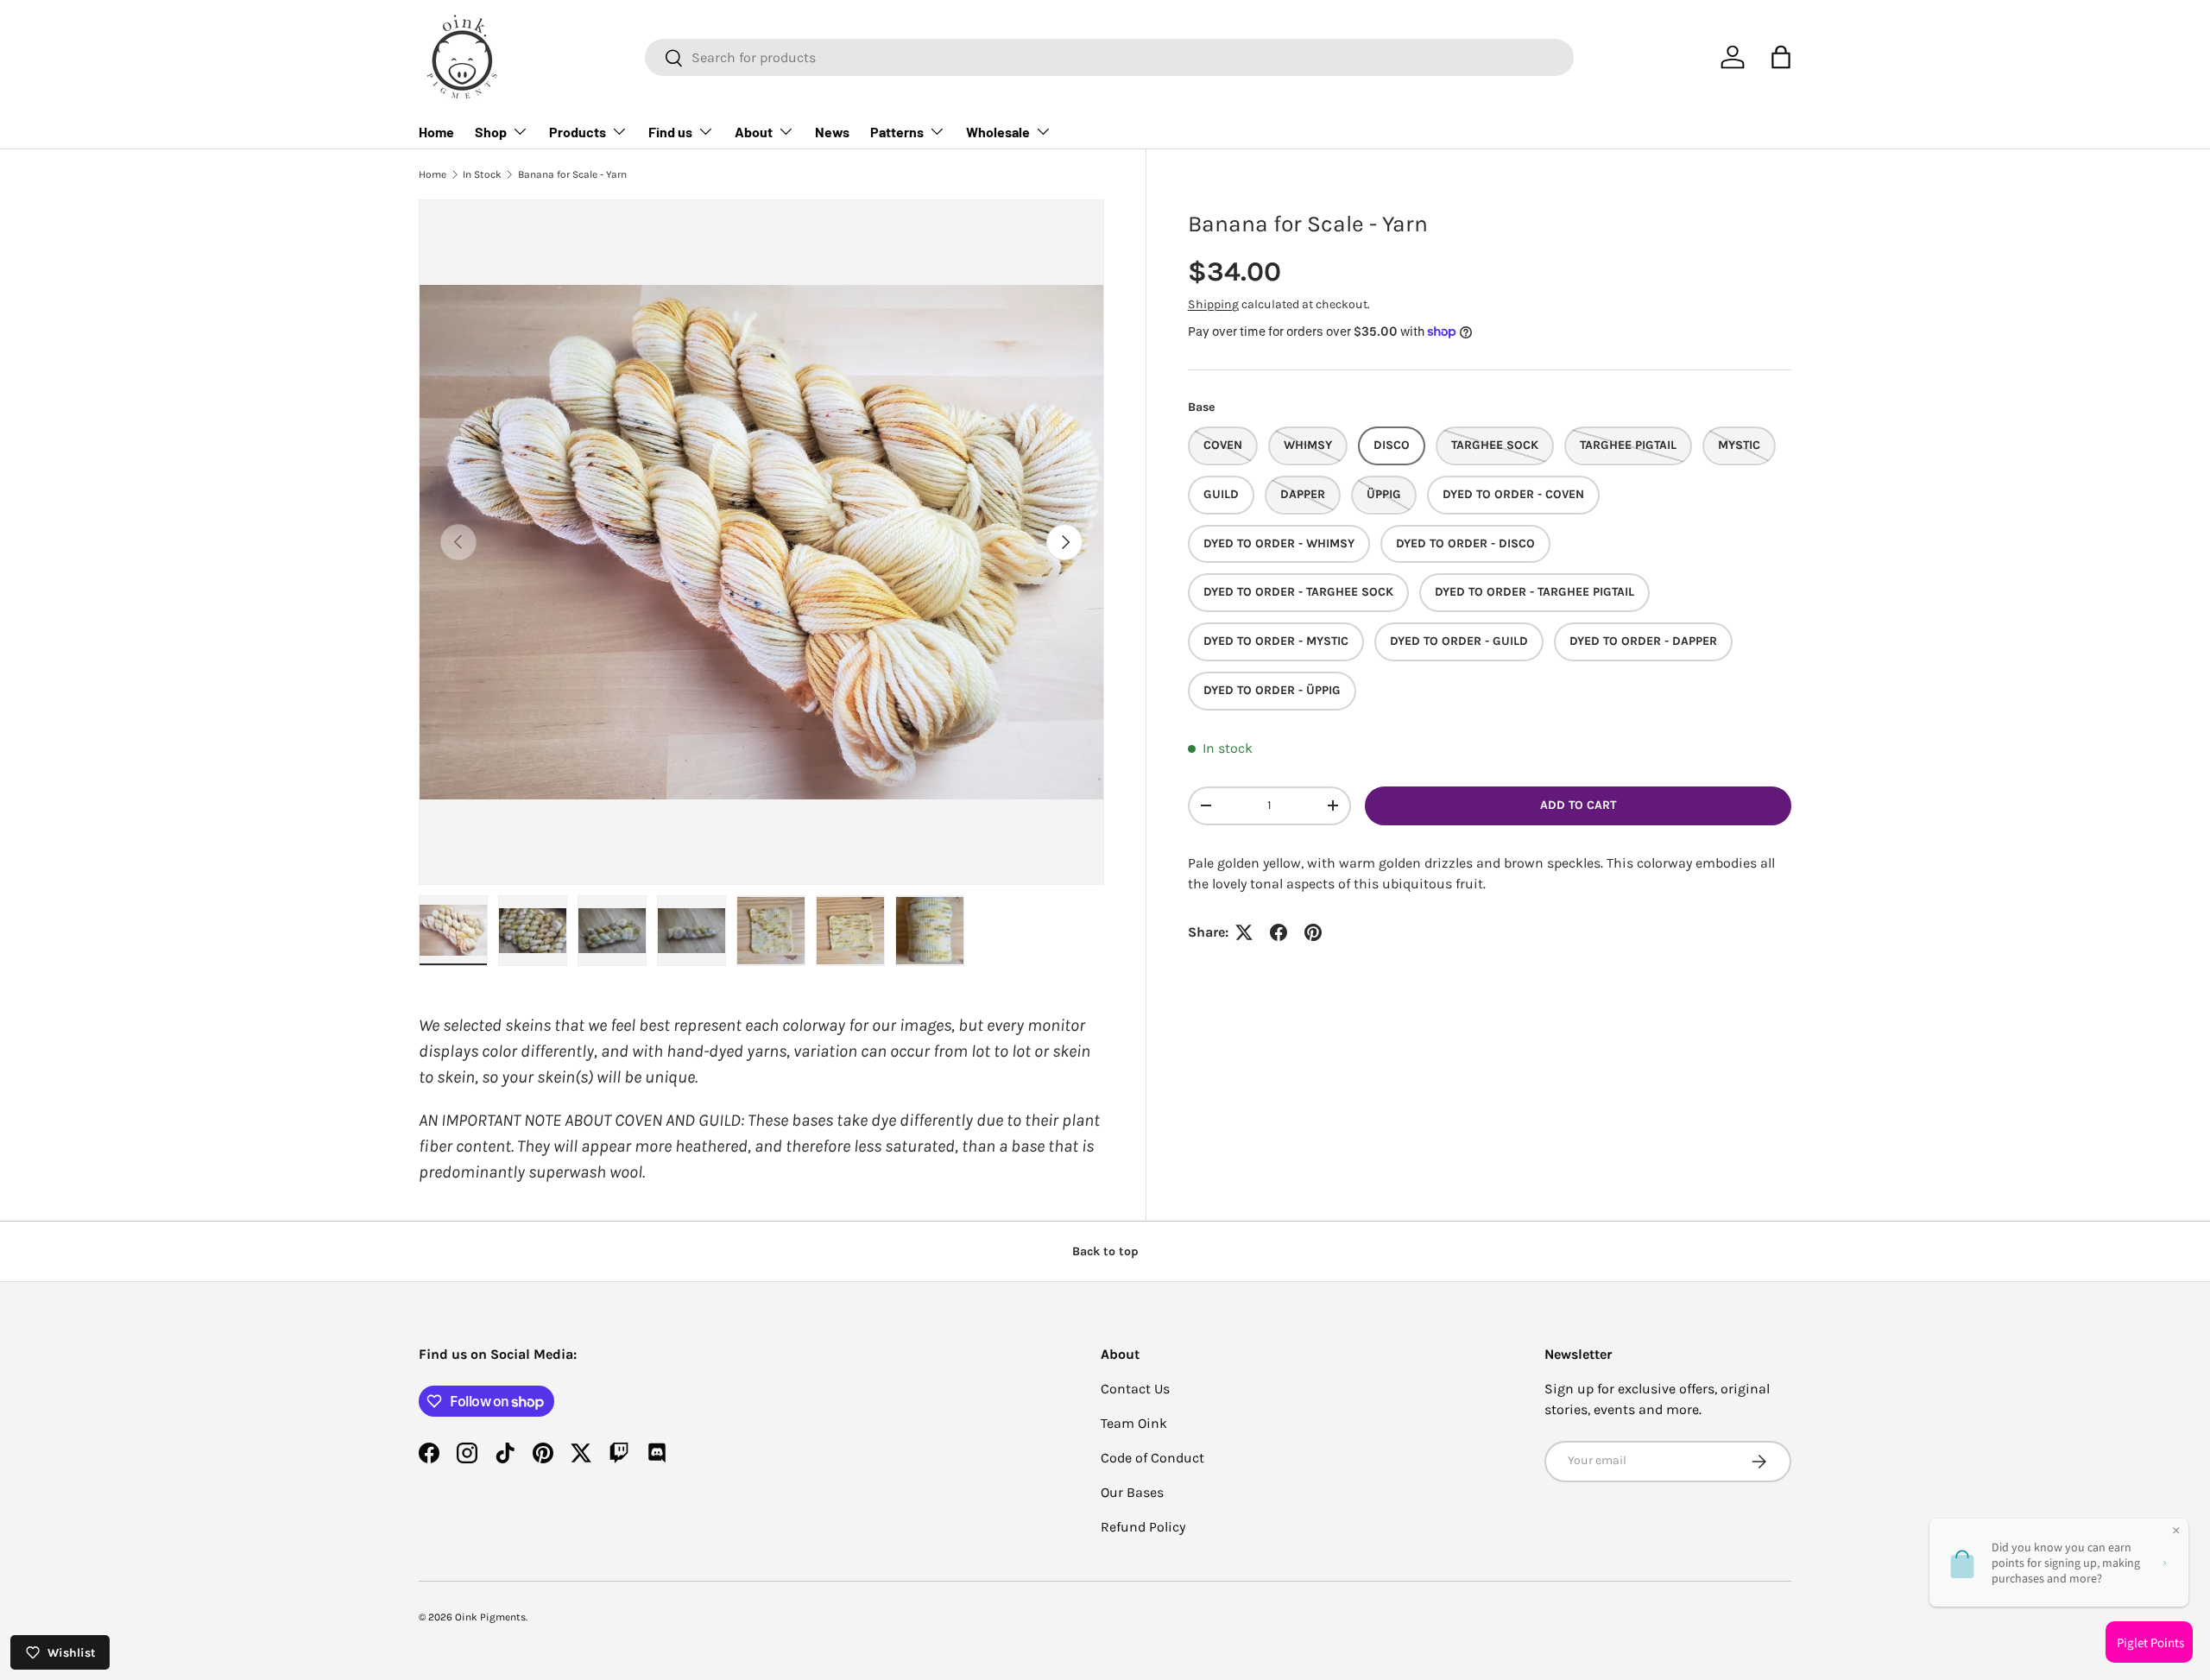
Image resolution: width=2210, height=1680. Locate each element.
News (832, 132)
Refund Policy (1143, 1527)
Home (436, 132)
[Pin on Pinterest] (1313, 932)
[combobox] (1109, 57)
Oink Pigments (490, 1617)
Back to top (1105, 1251)
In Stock (482, 174)
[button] (1781, 57)
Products (578, 132)
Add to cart (1578, 805)
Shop (491, 132)
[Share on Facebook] (1279, 932)
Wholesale (998, 132)
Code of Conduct (1152, 1458)
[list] (761, 542)
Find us (670, 132)
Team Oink (1134, 1423)
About (754, 132)
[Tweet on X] (1244, 932)
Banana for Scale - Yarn (572, 174)
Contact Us (1135, 1389)
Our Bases (1132, 1492)
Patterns (897, 132)
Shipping (1213, 304)
